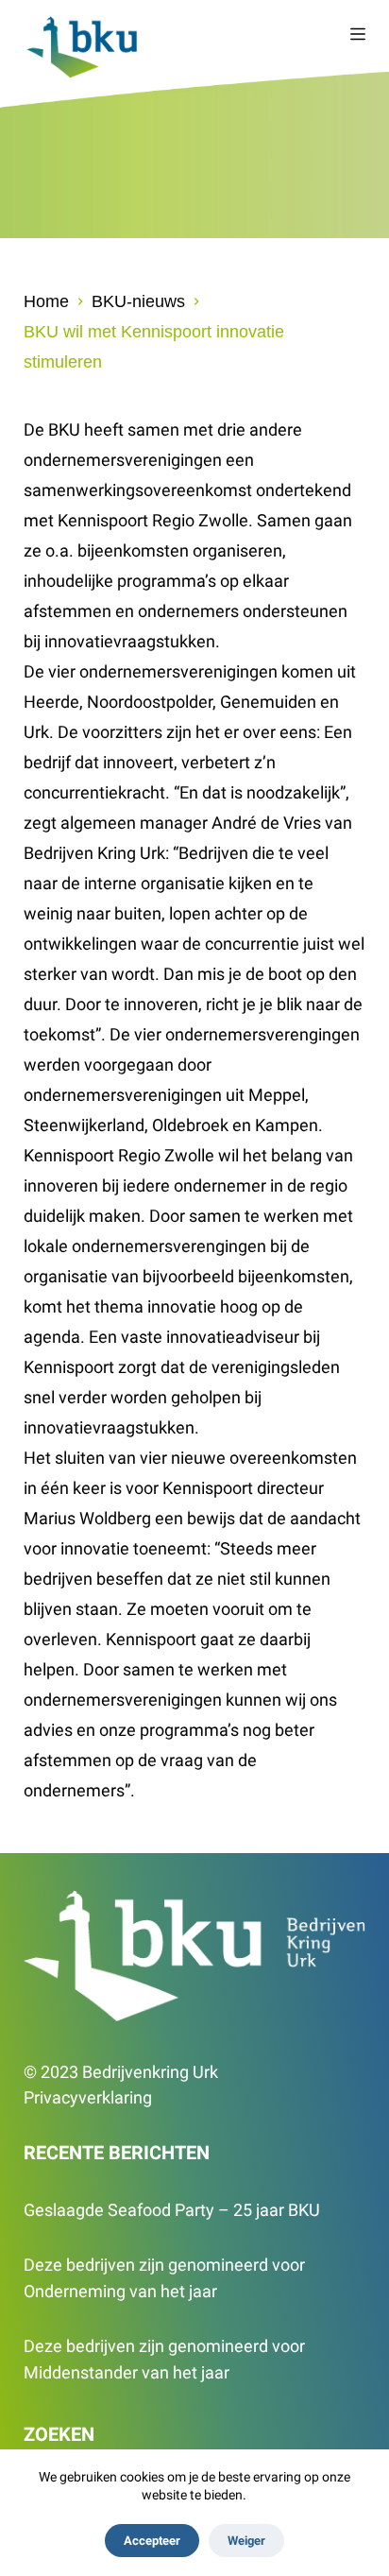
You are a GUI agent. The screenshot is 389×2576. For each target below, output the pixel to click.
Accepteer (152, 2541)
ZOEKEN (59, 2434)
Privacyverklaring (88, 2097)
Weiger (246, 2541)
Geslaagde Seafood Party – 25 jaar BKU (172, 2210)
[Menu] (358, 34)
